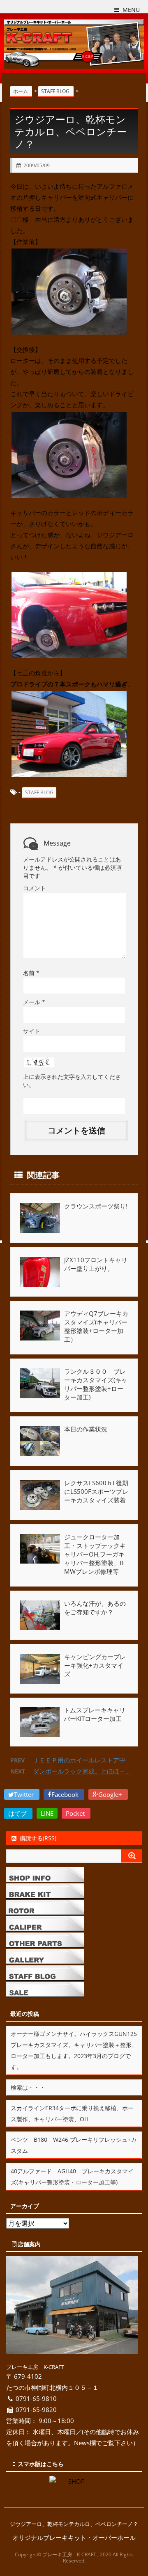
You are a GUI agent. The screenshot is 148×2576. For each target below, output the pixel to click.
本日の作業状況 (86, 1429)
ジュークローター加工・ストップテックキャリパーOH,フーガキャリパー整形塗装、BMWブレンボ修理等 (95, 1554)
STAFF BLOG (39, 792)
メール (34, 1002)
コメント (35, 888)
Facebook (66, 1794)
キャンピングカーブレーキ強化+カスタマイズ (95, 1665)
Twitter (25, 1794)
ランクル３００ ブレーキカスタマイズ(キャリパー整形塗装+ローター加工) (96, 1384)
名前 (31, 973)
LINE (47, 1813)
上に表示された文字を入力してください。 (72, 1081)
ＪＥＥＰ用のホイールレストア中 (79, 1760)
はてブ (18, 1813)
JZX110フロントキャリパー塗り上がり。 (96, 1264)
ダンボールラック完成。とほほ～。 (82, 1771)
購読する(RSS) (38, 1838)
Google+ (111, 1794)
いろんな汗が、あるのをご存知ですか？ (95, 1608)
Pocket (76, 1813)
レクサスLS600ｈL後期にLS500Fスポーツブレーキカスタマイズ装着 (96, 1491)
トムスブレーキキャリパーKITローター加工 (95, 1714)
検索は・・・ (28, 2087)
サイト (32, 1031)
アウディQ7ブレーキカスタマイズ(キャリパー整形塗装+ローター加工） (96, 1326)
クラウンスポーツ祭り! (96, 1206)
